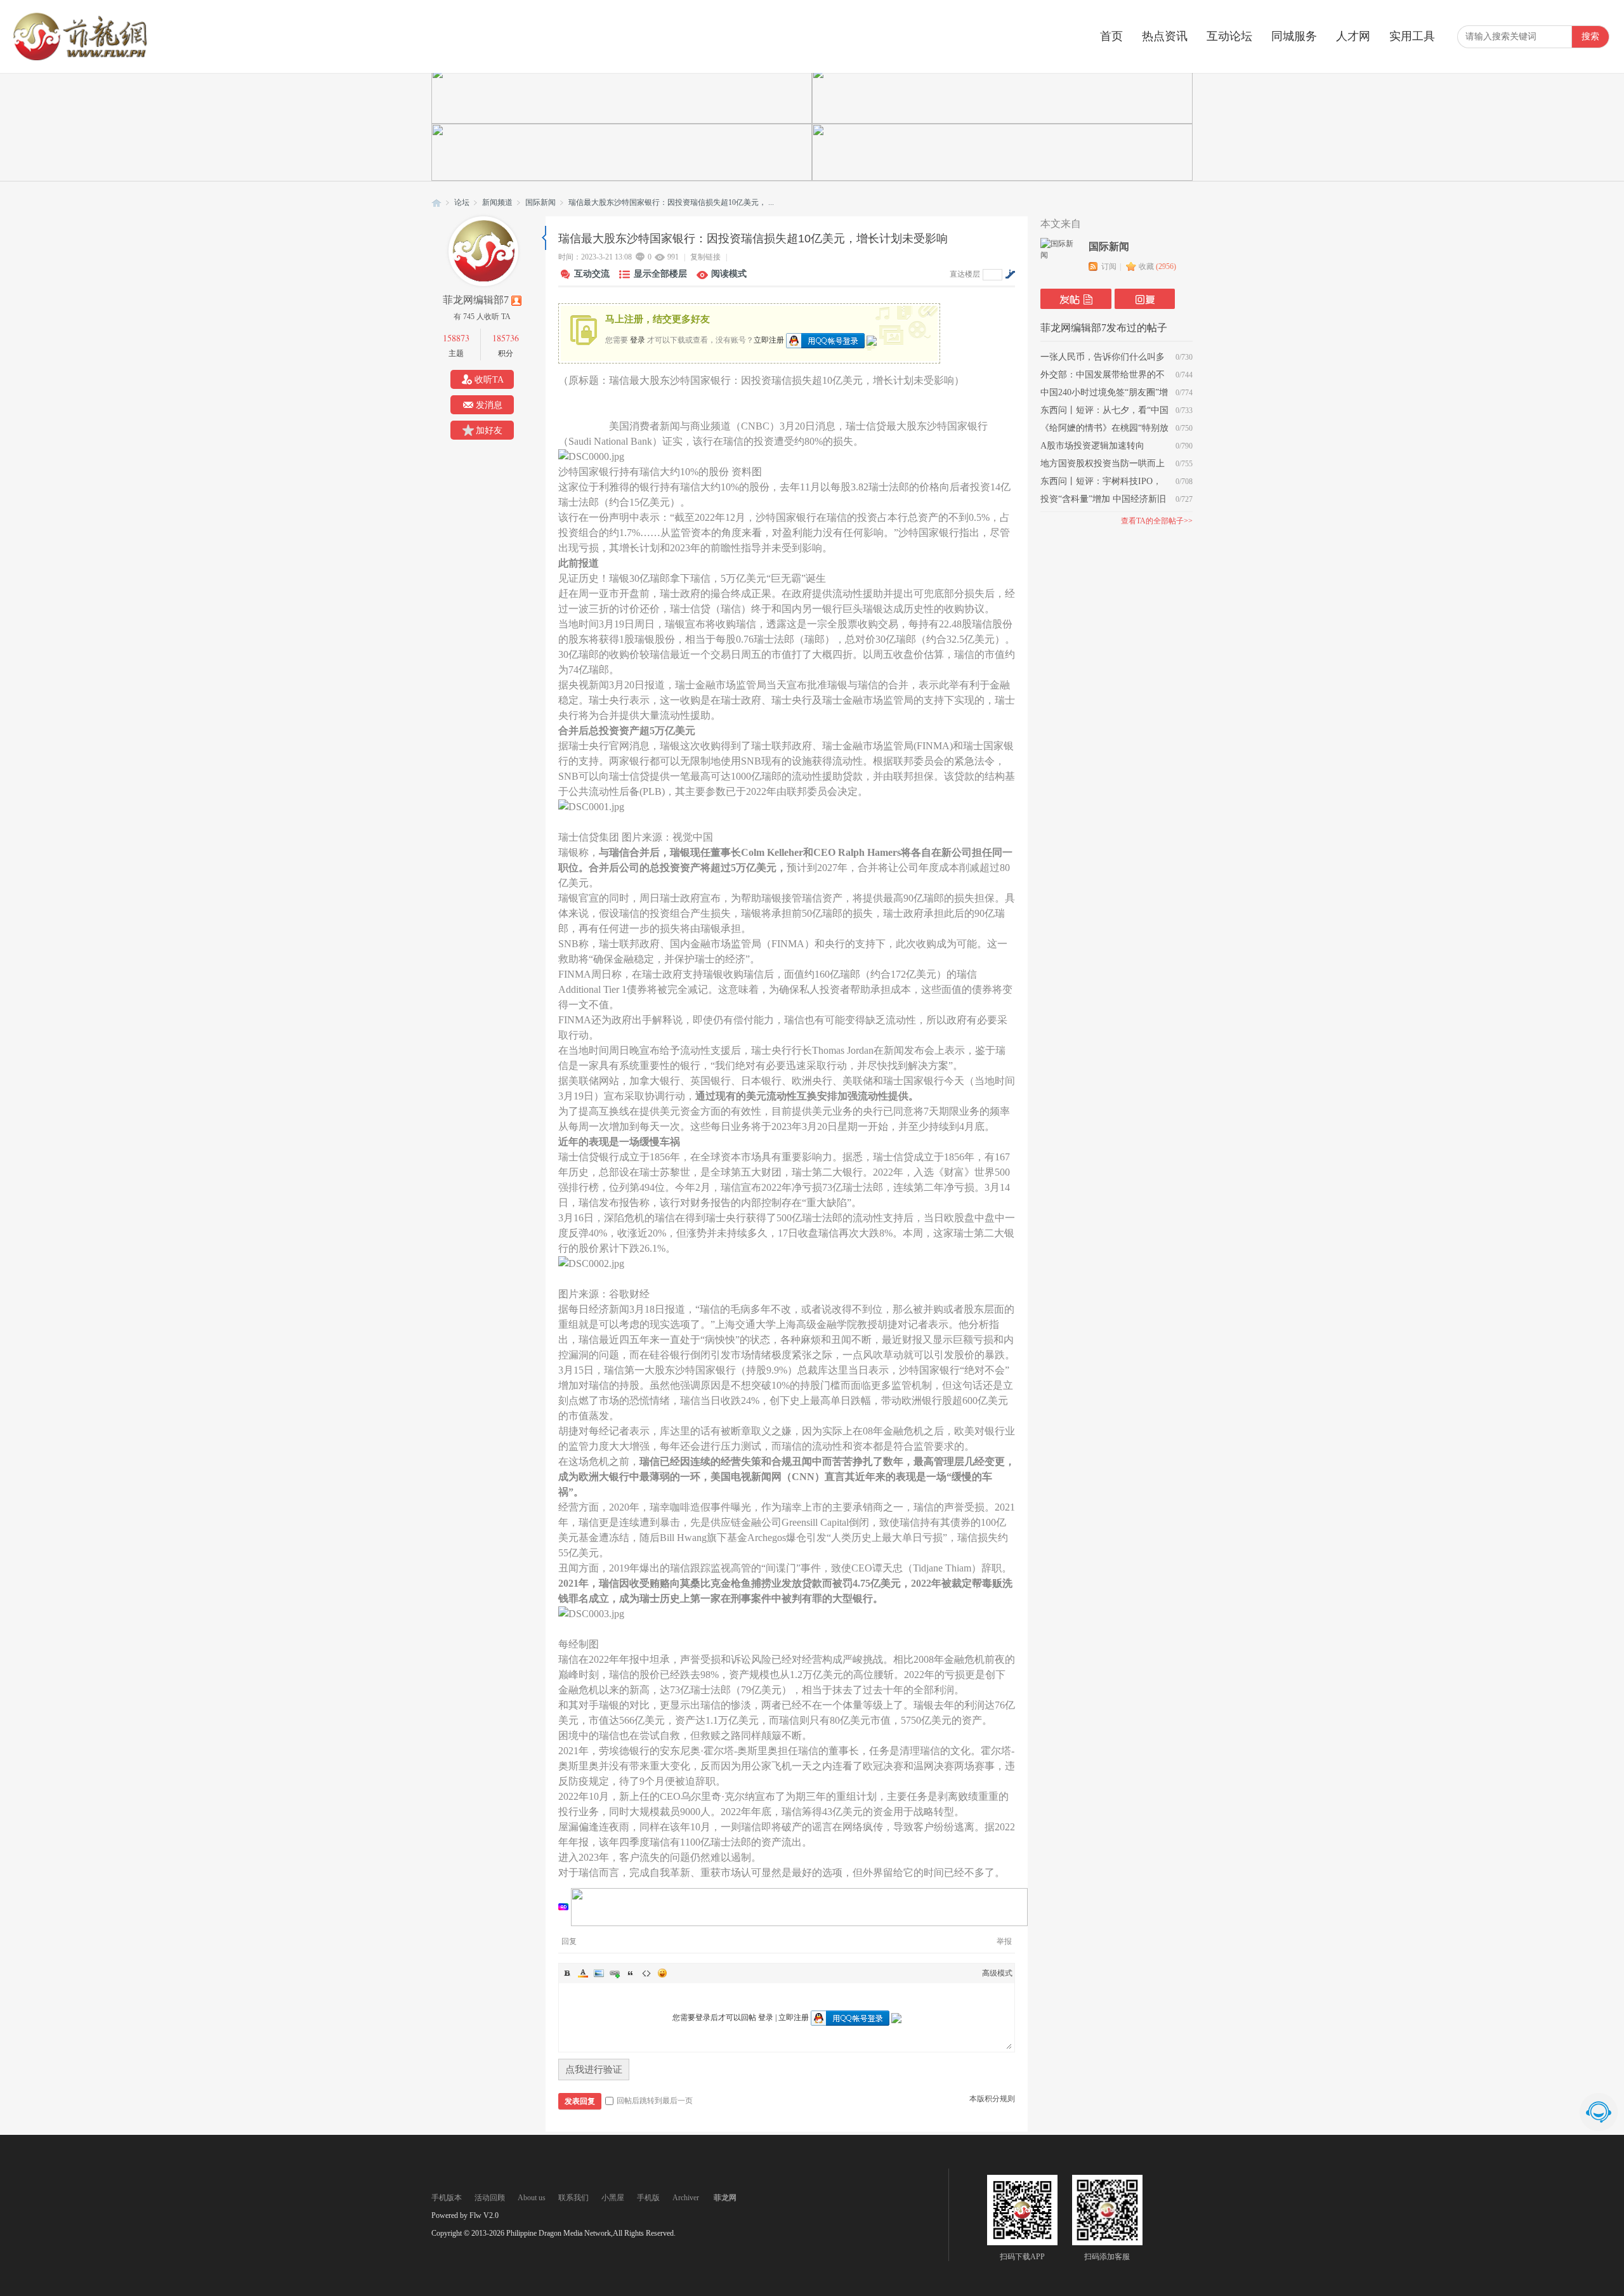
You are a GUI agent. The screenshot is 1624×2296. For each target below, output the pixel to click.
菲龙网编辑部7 (476, 300)
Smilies (662, 1973)
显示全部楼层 (660, 274)
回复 (569, 1941)
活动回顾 (490, 2198)
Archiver (686, 2198)
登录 (638, 339)
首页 (1111, 36)
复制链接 (705, 257)
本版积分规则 (992, 2099)
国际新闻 (540, 202)
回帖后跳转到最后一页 (655, 2101)
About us (532, 2198)
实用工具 (1412, 36)
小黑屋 (613, 2198)
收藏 (1157, 266)
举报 (1004, 1941)
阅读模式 (729, 274)
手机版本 (447, 2198)
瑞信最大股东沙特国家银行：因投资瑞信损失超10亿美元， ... (671, 202)
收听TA (489, 380)
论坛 (462, 202)
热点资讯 (1165, 36)
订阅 (1109, 266)
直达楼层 (965, 274)
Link (615, 1973)
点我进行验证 (594, 2070)
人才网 (1353, 36)
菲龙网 (436, 203)
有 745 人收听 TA (482, 317)
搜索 (1590, 36)
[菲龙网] (79, 58)
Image (599, 1973)
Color (583, 1973)
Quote (631, 1973)
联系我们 (573, 2198)
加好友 (489, 430)
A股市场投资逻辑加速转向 (1092, 446)
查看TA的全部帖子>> (1157, 521)
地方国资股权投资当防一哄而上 (1103, 463)
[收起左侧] (544, 238)
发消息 (489, 405)
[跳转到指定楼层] (1010, 274)
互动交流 (592, 274)
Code (646, 1973)
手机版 (648, 2198)
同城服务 (1294, 36)
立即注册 (769, 339)
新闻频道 (497, 202)
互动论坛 (1229, 36)
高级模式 (997, 1973)
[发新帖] (1076, 299)
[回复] (1145, 299)
